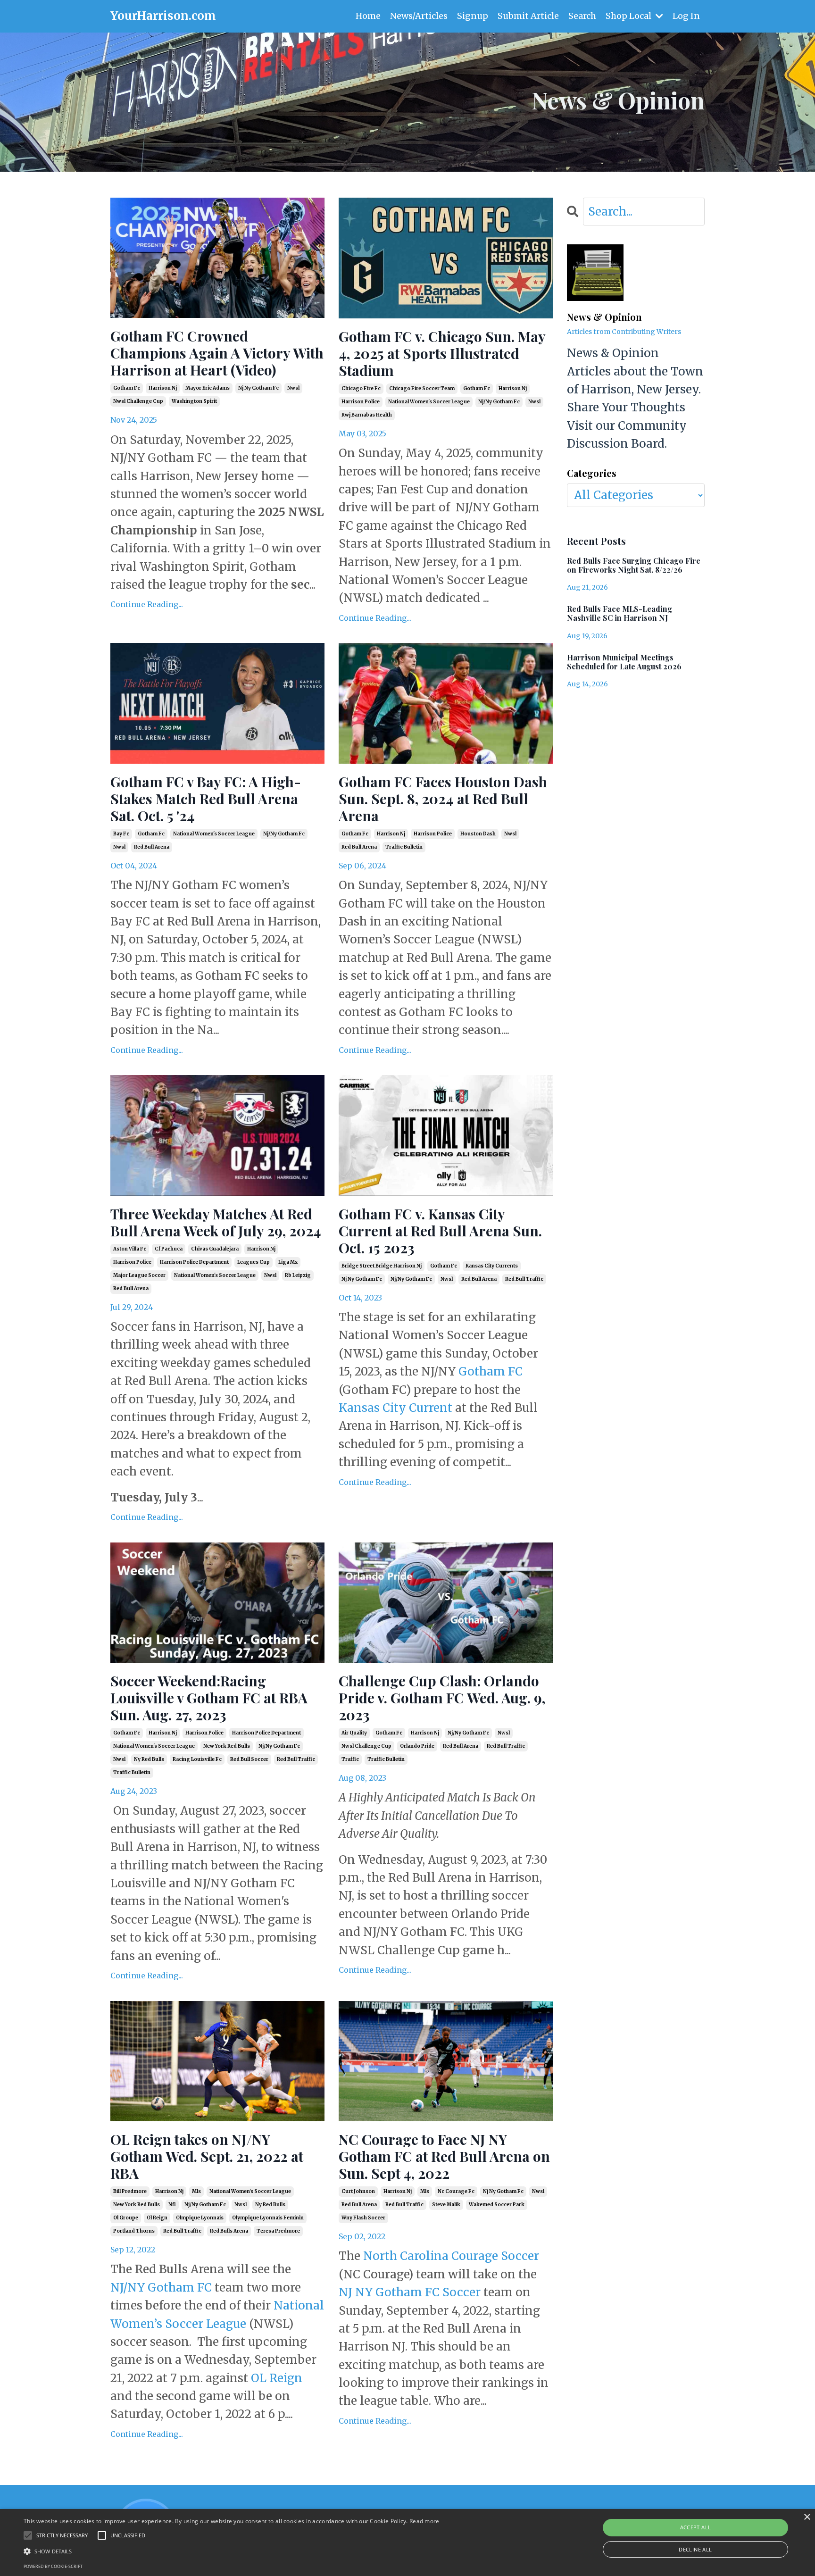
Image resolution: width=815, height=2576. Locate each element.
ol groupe (126, 2218)
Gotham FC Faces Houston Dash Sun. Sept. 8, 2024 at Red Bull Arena (443, 799)
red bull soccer (249, 1759)
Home (368, 16)
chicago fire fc (361, 388)
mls (196, 2191)
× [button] (807, 2517)
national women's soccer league (429, 402)
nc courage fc (456, 2191)
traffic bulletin (404, 847)
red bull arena (152, 847)
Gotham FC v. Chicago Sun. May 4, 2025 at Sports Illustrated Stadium (442, 353)
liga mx (288, 1262)
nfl (172, 2205)
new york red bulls (227, 1746)
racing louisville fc (197, 1759)
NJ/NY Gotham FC (161, 2288)
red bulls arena (229, 2231)
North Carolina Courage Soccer (451, 2256)
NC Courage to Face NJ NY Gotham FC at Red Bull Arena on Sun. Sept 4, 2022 (444, 2156)
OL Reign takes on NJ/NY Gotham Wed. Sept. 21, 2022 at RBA (207, 2156)
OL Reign (277, 2378)
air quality (354, 1733)
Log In (686, 16)
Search (582, 16)
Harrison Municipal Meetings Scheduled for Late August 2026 (624, 662)
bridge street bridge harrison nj (382, 1266)
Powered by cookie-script (53, 2566)
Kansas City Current (395, 1408)
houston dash (478, 834)
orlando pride (417, 1746)
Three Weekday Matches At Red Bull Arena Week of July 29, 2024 (216, 1222)
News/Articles (419, 16)
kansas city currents (492, 1266)
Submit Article (528, 16)
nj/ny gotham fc (499, 402)
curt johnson (358, 2191)
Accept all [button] (696, 2527)
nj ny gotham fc (258, 388)
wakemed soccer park (497, 2205)
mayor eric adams (208, 388)
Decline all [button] (695, 2549)
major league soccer (139, 1275)
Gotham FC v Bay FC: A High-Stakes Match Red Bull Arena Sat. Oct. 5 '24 (206, 799)
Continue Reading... (147, 604)
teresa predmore (278, 2231)
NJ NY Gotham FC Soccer (410, 2292)
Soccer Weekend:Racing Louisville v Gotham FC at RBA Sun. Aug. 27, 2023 (209, 1698)
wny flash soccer (363, 2218)
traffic (350, 1759)
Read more (424, 2521)
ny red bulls (149, 1759)
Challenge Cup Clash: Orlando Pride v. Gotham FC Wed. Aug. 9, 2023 (442, 1698)
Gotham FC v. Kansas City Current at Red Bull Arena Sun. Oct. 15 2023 (440, 1231)
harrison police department (194, 1262)
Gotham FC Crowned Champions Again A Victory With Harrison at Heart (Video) (217, 353)
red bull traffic (524, 1279)
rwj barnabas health (367, 415)
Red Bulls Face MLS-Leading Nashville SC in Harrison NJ (620, 613)
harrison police (361, 402)
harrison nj (163, 388)
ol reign (157, 2218)
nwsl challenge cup (138, 401)
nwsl (293, 388)
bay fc (121, 834)
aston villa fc (130, 1249)
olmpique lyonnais (200, 2218)
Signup (473, 16)
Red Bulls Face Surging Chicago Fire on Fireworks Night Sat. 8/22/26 (634, 565)
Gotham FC (491, 1371)
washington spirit (194, 401)
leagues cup (254, 1262)
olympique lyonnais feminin (268, 2218)
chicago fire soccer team (422, 388)
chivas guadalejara (215, 1249)
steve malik (446, 2205)
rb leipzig (298, 1275)
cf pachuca (169, 1249)
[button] (232, 2551)
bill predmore (130, 2191)
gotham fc (127, 388)
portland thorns (134, 2231)
